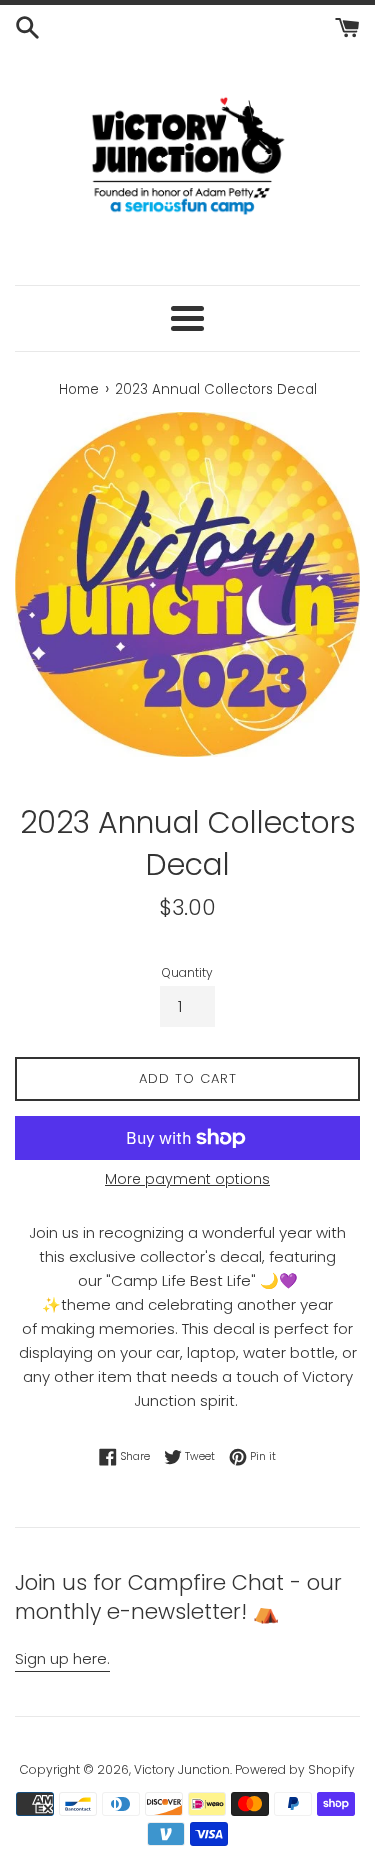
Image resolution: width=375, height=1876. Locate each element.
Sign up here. (62, 1658)
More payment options (187, 1179)
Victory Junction (182, 1769)
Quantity (187, 972)
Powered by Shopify (295, 1769)
